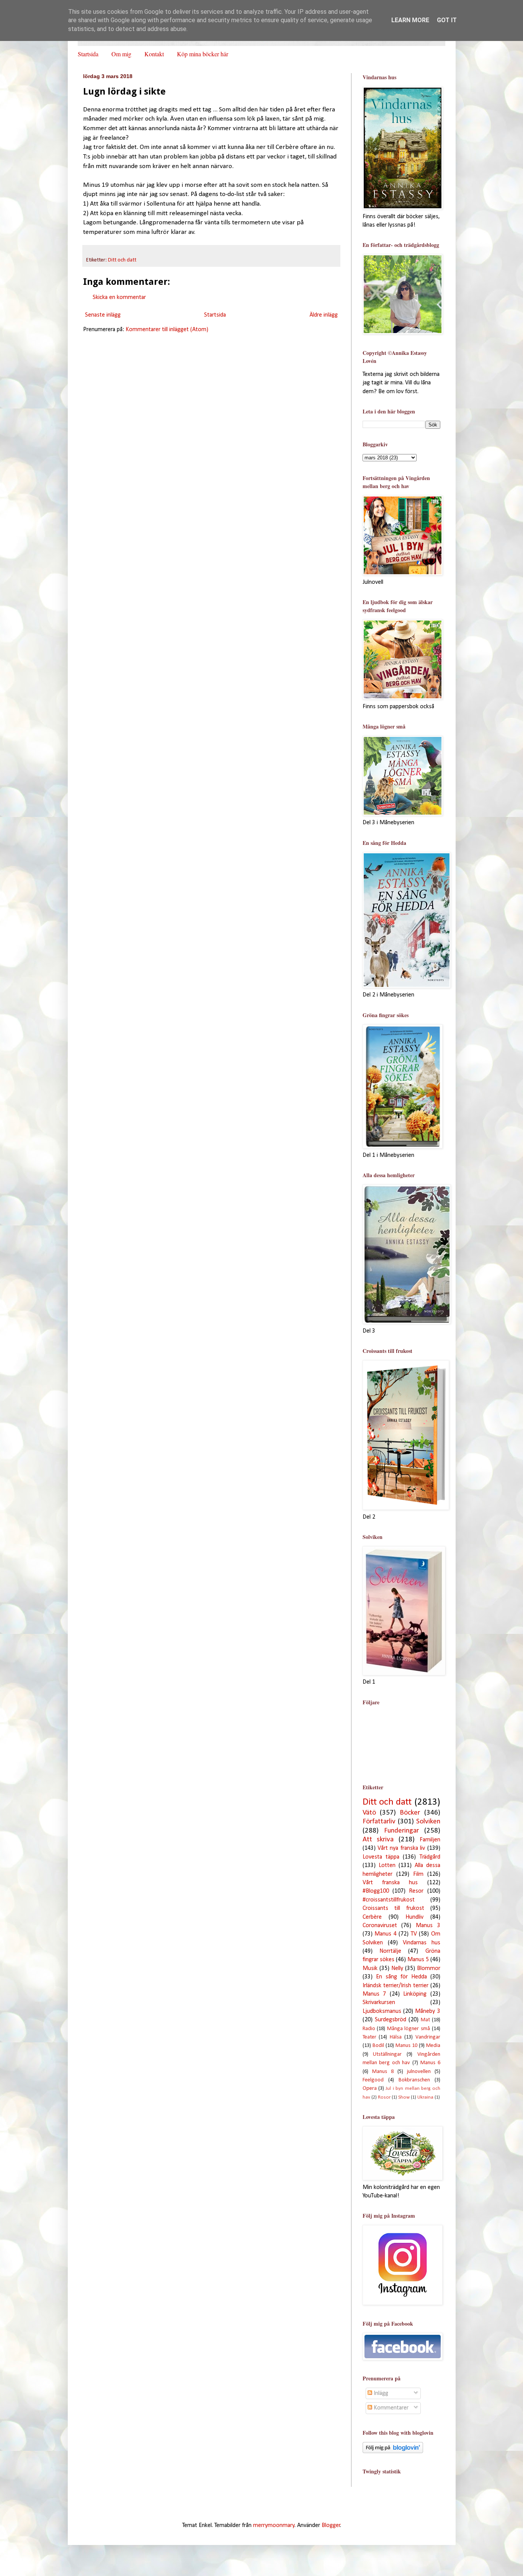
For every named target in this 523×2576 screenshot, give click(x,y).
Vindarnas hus (422, 1943)
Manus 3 (428, 1926)
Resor (416, 1891)
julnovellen (419, 2072)
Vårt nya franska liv (401, 1848)
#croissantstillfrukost (389, 1900)
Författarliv (379, 1822)
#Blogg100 (376, 1891)
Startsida (88, 54)
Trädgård (430, 1857)
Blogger (331, 2525)
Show (404, 2097)
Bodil (378, 2046)
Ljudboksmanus (382, 2011)
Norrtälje (390, 1951)
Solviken (428, 1822)
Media (433, 2046)
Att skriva (378, 1840)
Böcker (410, 1813)
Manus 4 (386, 1934)
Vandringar (428, 2037)
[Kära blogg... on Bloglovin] (393, 2452)
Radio (369, 2029)
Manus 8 (383, 2072)
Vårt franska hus (390, 1883)
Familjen (430, 1840)
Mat (425, 2020)
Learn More (410, 20)
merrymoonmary (274, 2525)
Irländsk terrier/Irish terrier (396, 1986)
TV (414, 1934)
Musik (370, 1968)
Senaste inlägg (103, 315)
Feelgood (373, 2080)
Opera (370, 2088)
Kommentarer (390, 2408)
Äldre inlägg (324, 315)
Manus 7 (374, 1994)
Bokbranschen (414, 2080)
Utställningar (387, 2054)
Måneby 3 (427, 2011)
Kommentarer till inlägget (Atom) (167, 330)
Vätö (369, 1813)
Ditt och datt (122, 260)
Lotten (387, 1865)
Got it (447, 20)
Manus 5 (418, 1960)
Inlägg (380, 2393)
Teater (369, 2037)
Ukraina (425, 2097)
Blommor (429, 1968)
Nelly (397, 1968)
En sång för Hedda (401, 1977)
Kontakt (154, 54)
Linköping (415, 1994)
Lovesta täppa (381, 1857)
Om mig (121, 54)
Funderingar (401, 1831)
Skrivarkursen (379, 2003)
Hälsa (396, 2037)
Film (418, 1874)
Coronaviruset (380, 1926)
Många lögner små (409, 2029)
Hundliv (414, 1917)
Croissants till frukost (393, 1908)
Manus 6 (430, 2063)
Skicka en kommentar (119, 297)
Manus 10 (406, 2046)
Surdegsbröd (391, 2020)
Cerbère (372, 1917)
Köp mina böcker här (203, 54)
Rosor (384, 2097)
